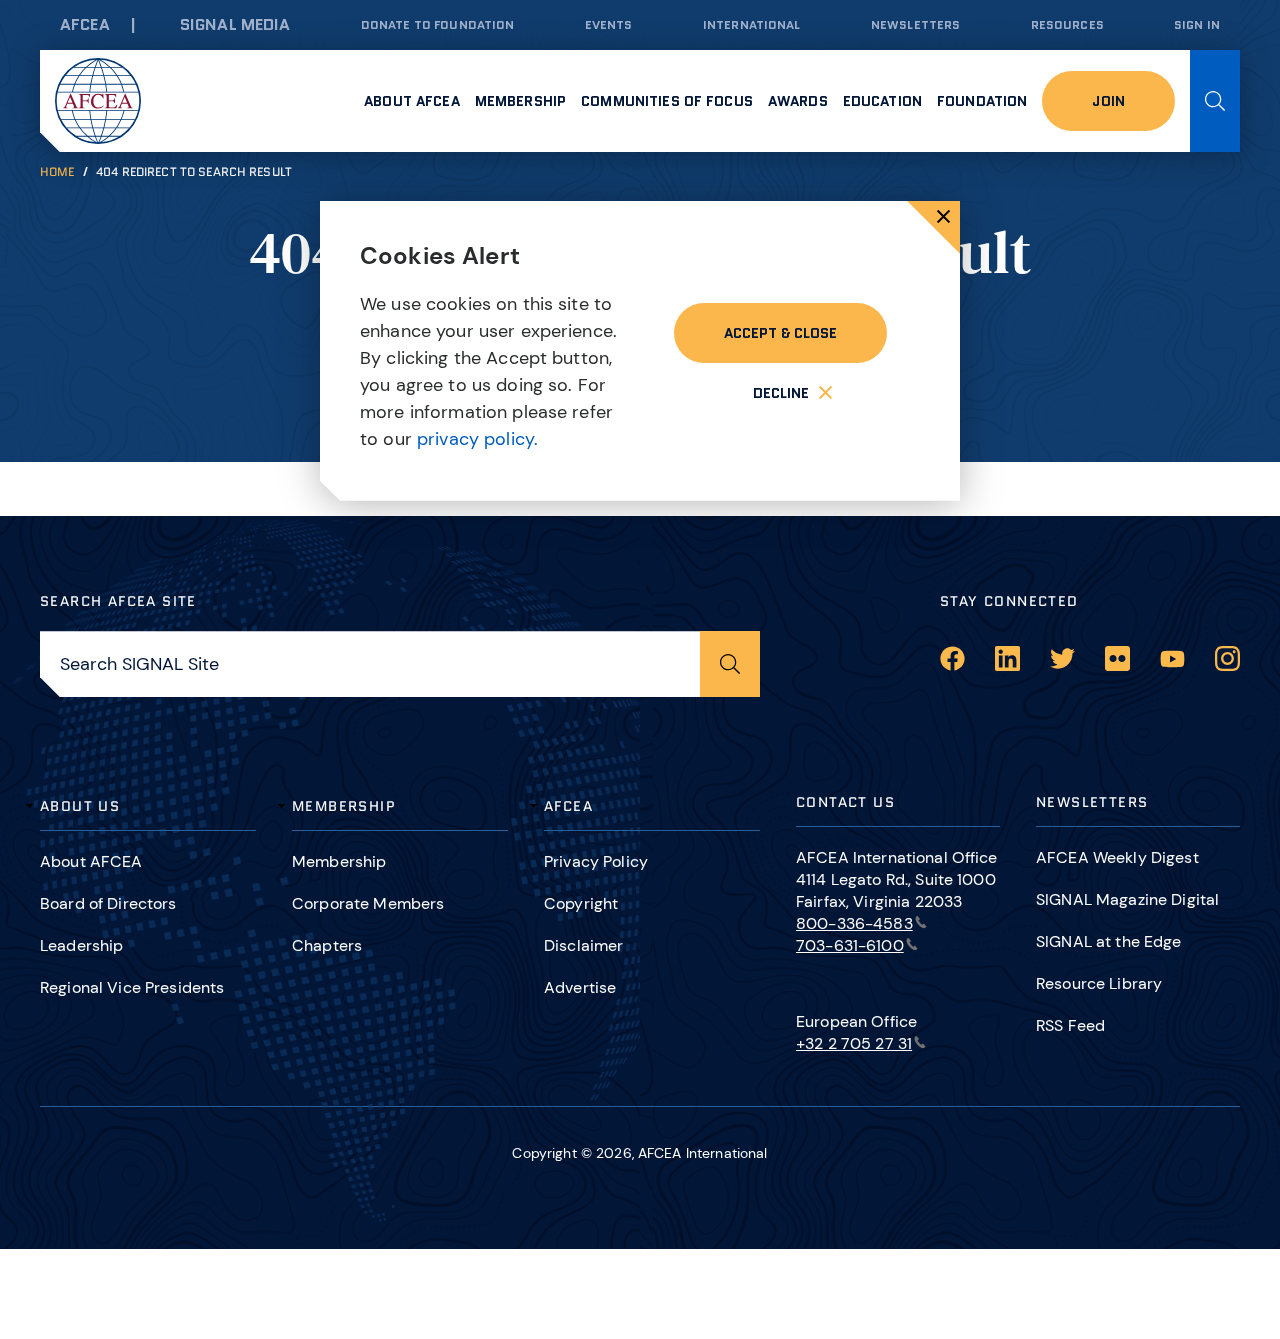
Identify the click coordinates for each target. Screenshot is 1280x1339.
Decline (781, 393)
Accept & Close (780, 333)
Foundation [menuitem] (982, 101)
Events (609, 24)
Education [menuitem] (882, 101)
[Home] (98, 101)
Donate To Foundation (438, 24)
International (752, 24)
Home (57, 171)
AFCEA (85, 24)
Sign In (1197, 24)
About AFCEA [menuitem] (412, 101)
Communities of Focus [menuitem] (667, 101)
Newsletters (916, 24)
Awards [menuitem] (798, 101)
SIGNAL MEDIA (235, 24)
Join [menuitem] (1108, 101)
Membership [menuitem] (520, 101)
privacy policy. (477, 439)
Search (1215, 101)
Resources (1067, 24)
